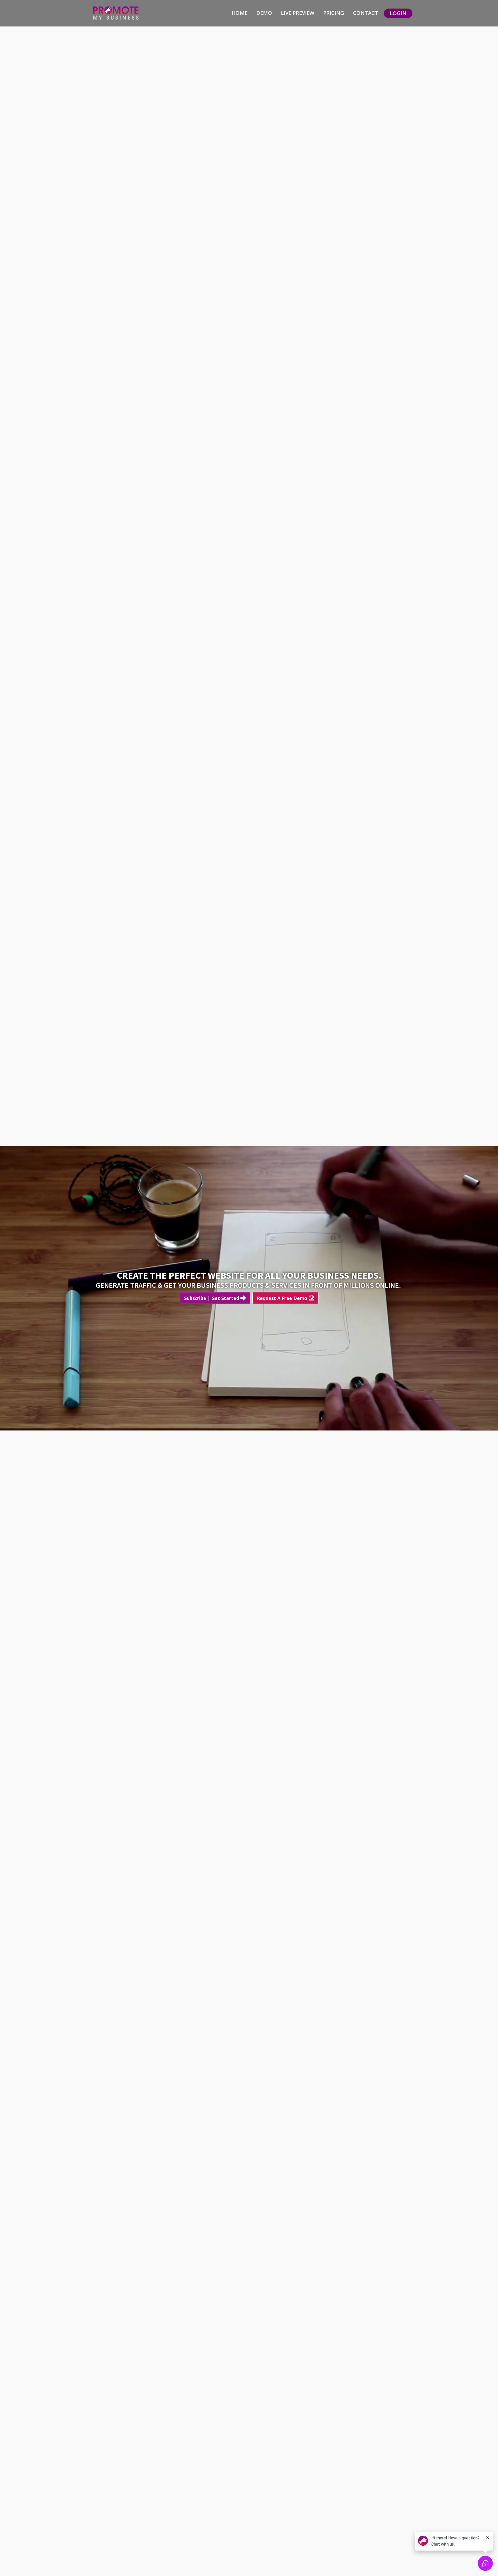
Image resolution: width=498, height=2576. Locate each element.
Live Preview (298, 13)
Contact (366, 13)
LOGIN (398, 13)
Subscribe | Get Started (212, 1298)
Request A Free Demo (283, 1298)
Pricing (334, 13)
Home (240, 13)
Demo (264, 13)
